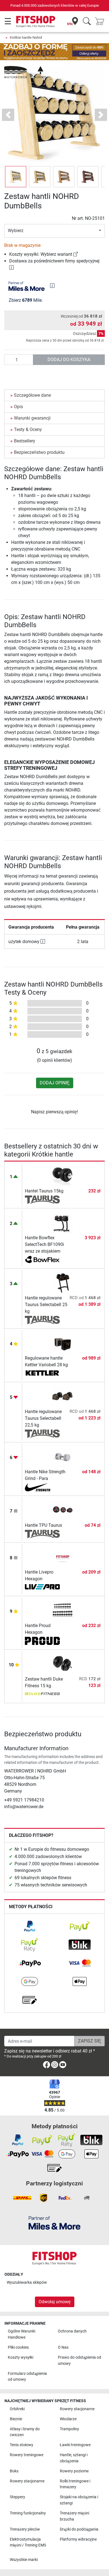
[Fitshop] (36, 21)
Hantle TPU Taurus (43, 1525)
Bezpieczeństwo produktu (39, 452)
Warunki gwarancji (32, 418)
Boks (14, 2471)
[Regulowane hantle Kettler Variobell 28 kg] (63, 1343)
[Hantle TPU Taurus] (63, 1510)
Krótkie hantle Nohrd (26, 37)
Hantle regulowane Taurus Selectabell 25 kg (46, 1305)
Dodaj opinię (55, 1083)
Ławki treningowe (75, 2445)
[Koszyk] (101, 22)
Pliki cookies (18, 2347)
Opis (18, 407)
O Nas (63, 2347)
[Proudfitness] (42, 1641)
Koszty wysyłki (21, 2357)
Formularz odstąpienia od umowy (27, 2377)
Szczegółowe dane (32, 395)
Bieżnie (16, 2419)
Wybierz (16, 231)
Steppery (17, 2497)
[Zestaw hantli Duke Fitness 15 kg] (63, 1664)
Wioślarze (68, 2419)
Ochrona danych (72, 2331)
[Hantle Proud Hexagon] (63, 1610)
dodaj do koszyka (69, 360)
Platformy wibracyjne (78, 2539)
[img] (52, 286)
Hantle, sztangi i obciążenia (74, 2458)
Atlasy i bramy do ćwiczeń (25, 2432)
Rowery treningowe (27, 2455)
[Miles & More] (54, 2223)
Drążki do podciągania (79, 2529)
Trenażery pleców (25, 2529)
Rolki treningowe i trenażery (75, 2484)
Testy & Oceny (28, 429)
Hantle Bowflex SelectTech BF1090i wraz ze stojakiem (44, 1244)
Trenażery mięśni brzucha (74, 2516)
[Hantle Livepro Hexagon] (63, 1557)
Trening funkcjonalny (28, 2513)
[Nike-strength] (42, 1487)
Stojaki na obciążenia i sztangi (79, 2500)
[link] (75, 254)
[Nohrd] (25, 72)
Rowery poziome (74, 2471)
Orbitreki (17, 2409)
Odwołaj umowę (55, 2302)
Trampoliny (69, 2429)
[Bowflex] (42, 1260)
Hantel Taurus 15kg (44, 1191)
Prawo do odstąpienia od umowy (80, 2360)
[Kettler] (42, 1374)
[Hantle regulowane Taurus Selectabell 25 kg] (63, 1283)
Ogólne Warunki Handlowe (22, 2334)
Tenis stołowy (22, 2445)
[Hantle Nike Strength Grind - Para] (63, 1457)
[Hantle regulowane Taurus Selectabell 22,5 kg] (63, 1397)
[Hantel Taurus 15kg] (63, 1176)
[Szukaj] (87, 22)
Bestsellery (25, 441)
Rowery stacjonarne (77, 2409)
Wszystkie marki (24, 2560)
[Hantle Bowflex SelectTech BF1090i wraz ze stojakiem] (63, 1223)
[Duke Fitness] (42, 1694)
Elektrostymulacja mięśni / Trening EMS (28, 2542)
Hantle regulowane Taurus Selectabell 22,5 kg (43, 1418)
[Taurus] (42, 1200)
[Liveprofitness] (42, 1588)
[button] (16, 177)
